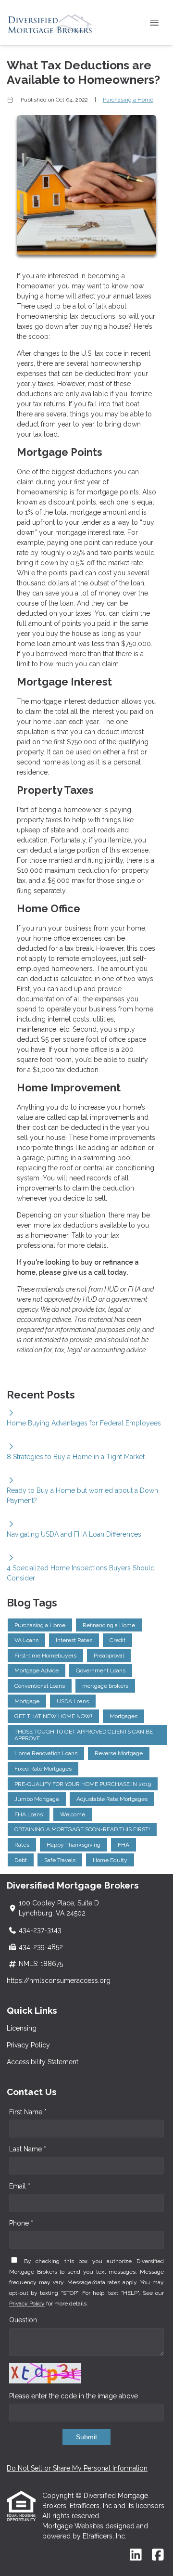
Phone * (21, 2223)
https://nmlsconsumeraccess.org (59, 1981)
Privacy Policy (28, 2045)
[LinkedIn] (136, 2555)
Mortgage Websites (74, 2526)
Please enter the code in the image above (74, 2396)
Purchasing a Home (128, 100)
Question (23, 2320)
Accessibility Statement (43, 2062)
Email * (20, 2186)
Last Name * (28, 2149)
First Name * (28, 2112)
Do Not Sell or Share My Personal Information (77, 2468)
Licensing (22, 2028)
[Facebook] (158, 2555)
